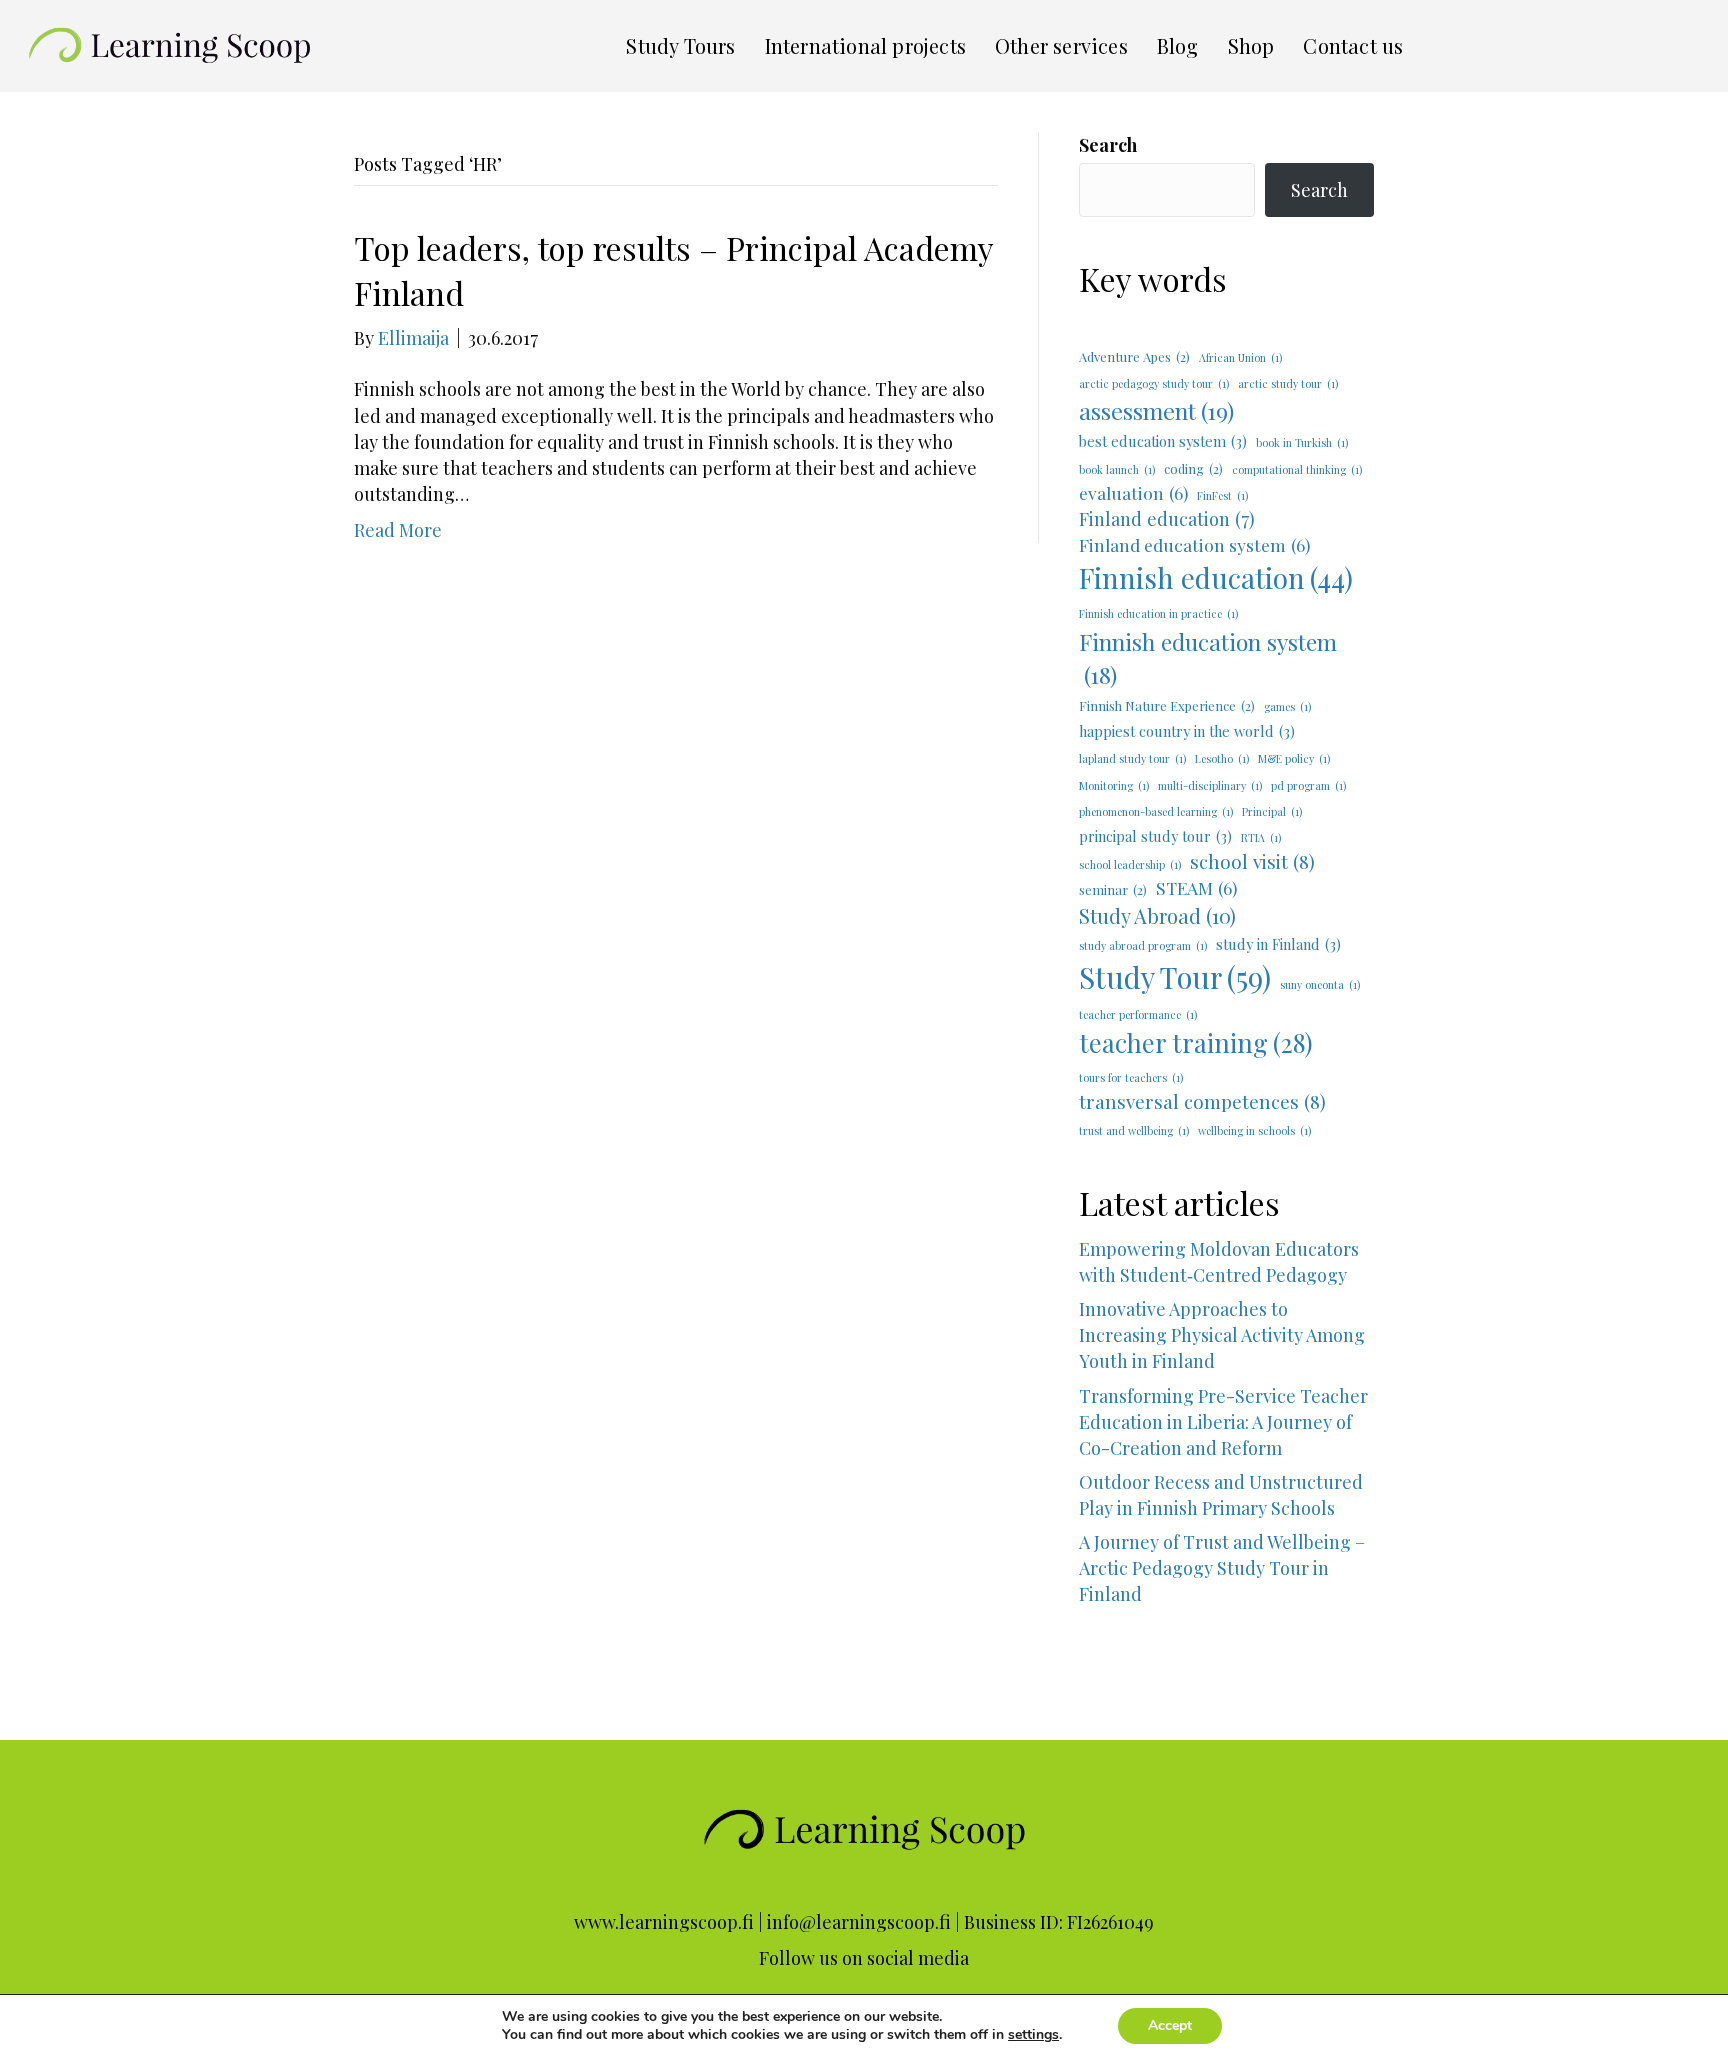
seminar (1113, 889)
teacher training (1196, 1042)
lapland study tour (1132, 758)
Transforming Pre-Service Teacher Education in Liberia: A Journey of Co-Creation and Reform (1223, 1422)
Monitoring (1114, 785)
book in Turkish (1302, 442)
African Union (1240, 357)
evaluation (1133, 492)
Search (1108, 145)
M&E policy (1294, 758)
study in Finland (1278, 944)
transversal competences (1202, 1101)
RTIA (1261, 837)
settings (1033, 2035)
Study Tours (680, 45)
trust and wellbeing (1134, 1130)
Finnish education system (1208, 658)
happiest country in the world (1187, 731)
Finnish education (1216, 577)
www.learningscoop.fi (664, 1922)
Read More (398, 530)
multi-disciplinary (1210, 785)
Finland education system (1194, 544)
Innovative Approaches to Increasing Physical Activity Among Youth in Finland (1222, 1335)
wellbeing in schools (1254, 1130)
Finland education (1167, 518)
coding (1193, 468)
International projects (865, 45)
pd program (1308, 785)
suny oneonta (1320, 984)
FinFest (1222, 495)
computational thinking (1297, 469)
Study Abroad (1157, 915)
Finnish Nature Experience (1167, 705)
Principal (1272, 811)
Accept (1170, 2025)
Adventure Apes (1134, 356)
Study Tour (1175, 976)
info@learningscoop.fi (859, 1922)
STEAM (1196, 887)
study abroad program (1143, 945)
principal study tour (1155, 836)
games (1287, 706)
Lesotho (1222, 758)
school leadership (1130, 864)
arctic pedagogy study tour (1154, 383)
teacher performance (1138, 1014)
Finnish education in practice (1158, 613)
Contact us (1353, 45)
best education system (1163, 441)
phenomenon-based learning (1156, 811)
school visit (1252, 861)
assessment (1156, 410)
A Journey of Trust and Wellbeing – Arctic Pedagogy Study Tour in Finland (1226, 1594)
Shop (1251, 45)
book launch (1117, 469)
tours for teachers (1131, 1077)
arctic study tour (1288, 383)
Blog (1178, 45)
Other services (1061, 45)
